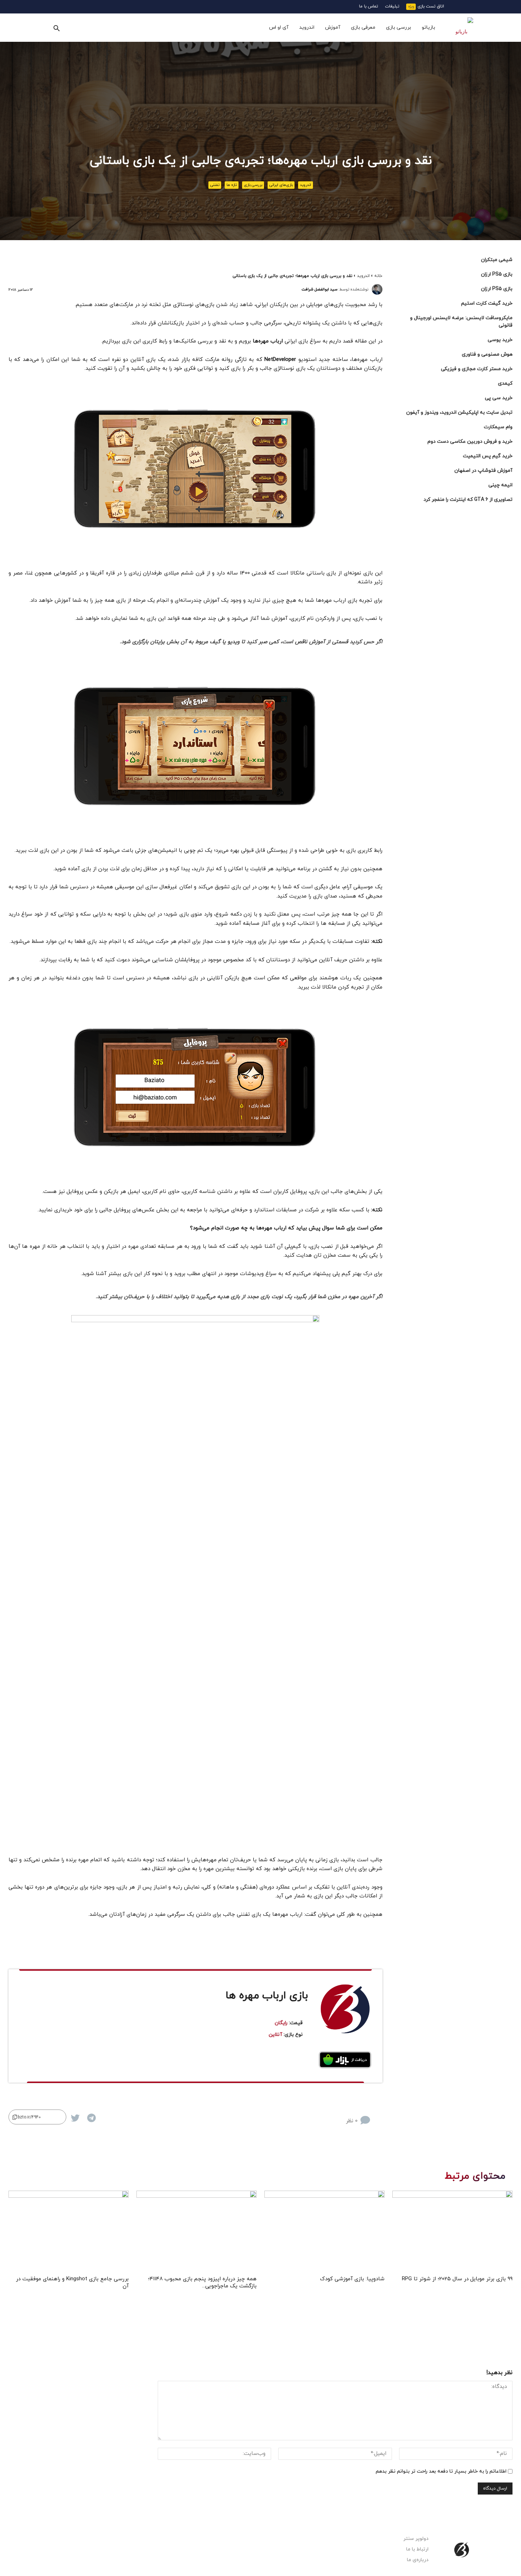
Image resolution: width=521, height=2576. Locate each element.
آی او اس (279, 27)
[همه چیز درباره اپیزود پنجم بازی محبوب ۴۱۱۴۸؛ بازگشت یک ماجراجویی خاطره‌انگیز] (197, 2232)
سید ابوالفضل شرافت (320, 289)
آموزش (333, 27)
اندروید (307, 27)
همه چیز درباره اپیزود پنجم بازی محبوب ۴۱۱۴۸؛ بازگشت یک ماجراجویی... (202, 2283)
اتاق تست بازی (431, 6)
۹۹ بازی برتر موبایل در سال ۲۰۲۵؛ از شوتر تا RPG (457, 2279)
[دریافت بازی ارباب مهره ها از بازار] (345, 2060)
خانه (378, 276)
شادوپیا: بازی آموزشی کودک (352, 2279)
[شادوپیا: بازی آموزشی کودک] (324, 2232)
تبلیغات (392, 6)
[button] (56, 28)
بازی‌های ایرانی (281, 185)
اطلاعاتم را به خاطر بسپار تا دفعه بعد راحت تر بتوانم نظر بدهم (441, 2471)
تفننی (215, 185)
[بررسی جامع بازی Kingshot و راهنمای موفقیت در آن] (69, 2232)
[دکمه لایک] (377, 2115)
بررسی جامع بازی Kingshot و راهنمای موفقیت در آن (72, 2283)
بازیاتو (428, 27)
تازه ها (232, 185)
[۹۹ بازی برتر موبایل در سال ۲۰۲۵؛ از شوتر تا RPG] (452, 2232)
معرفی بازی (363, 27)
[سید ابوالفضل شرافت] (377, 289)
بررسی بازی (399, 27)
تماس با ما (369, 6)
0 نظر (352, 2121)
